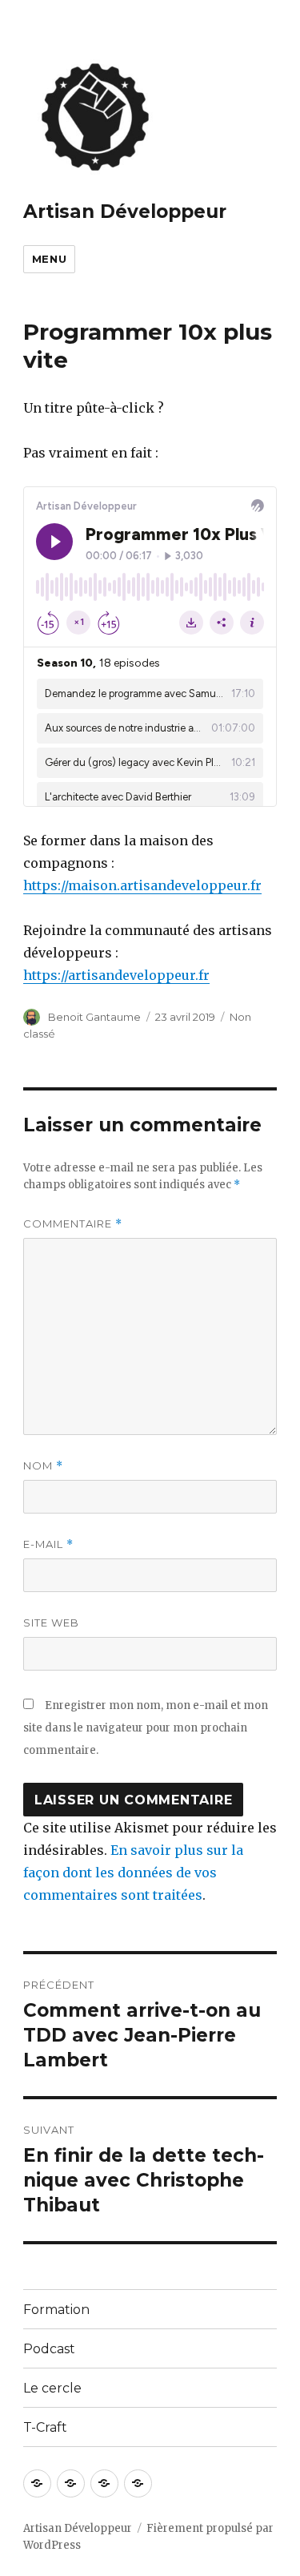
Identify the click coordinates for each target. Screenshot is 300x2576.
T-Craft (45, 2427)
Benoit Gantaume (94, 1017)
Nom (43, 1466)
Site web (51, 1623)
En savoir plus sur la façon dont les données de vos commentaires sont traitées (133, 1873)
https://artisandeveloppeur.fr (116, 975)
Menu (49, 259)
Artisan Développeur (125, 212)
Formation (56, 2310)
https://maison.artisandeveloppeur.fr (142, 885)
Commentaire (73, 1224)
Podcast (49, 2349)
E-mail (48, 1544)
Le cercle (52, 2388)
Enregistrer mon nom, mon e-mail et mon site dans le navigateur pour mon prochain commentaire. (146, 1728)
